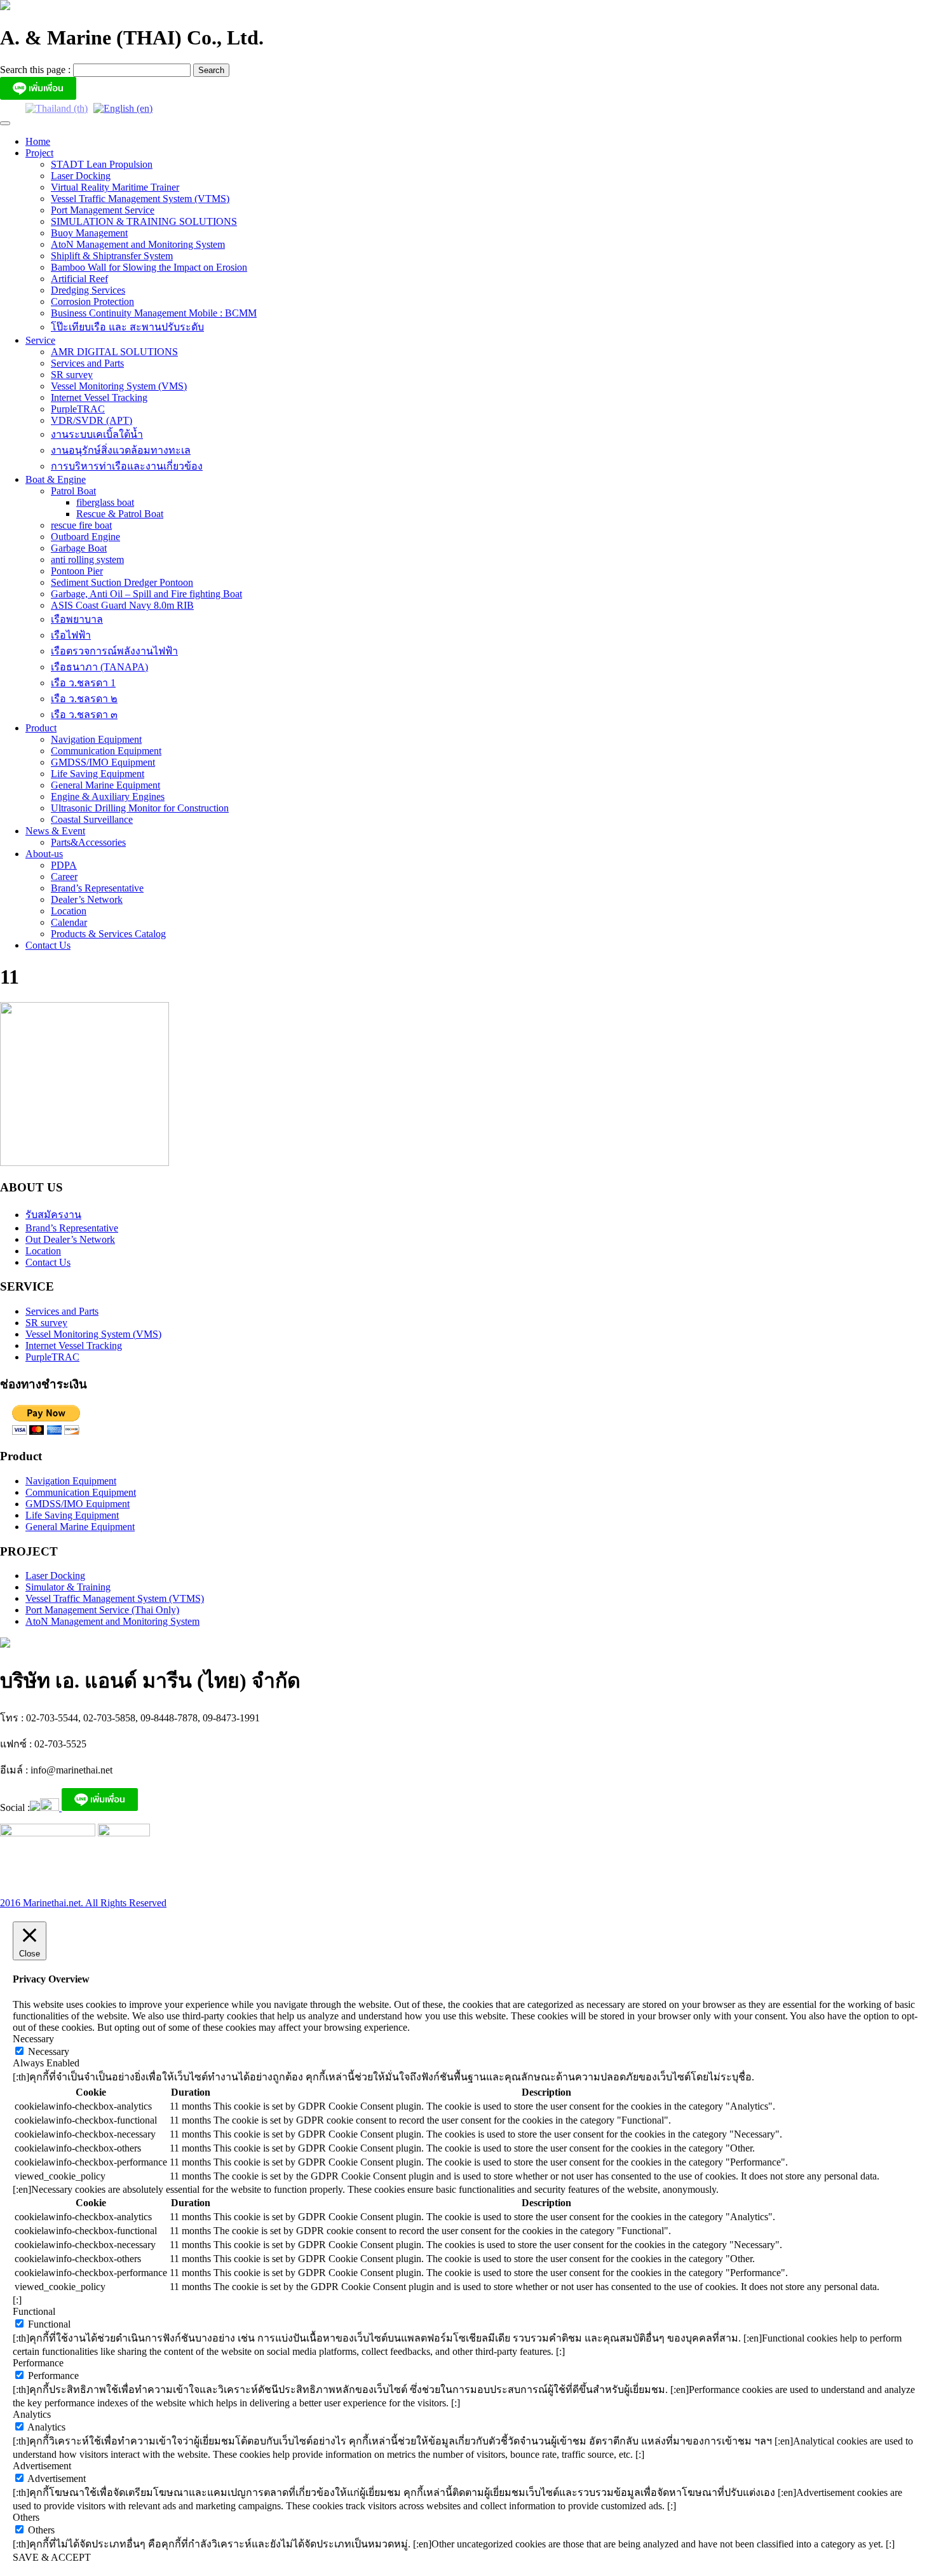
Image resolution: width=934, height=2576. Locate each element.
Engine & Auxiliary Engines (108, 797)
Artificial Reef (79, 279)
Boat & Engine (56, 479)
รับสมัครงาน (53, 1215)
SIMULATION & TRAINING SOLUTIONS (144, 221)
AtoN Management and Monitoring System (138, 244)
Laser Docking (81, 176)
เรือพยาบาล (77, 619)
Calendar (69, 922)
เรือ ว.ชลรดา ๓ (84, 715)
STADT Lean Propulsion (102, 164)
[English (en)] (123, 108)
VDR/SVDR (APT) (91, 420)
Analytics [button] (32, 2414)
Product (41, 728)
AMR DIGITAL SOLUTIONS (114, 352)
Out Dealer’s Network (70, 1239)
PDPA (64, 865)
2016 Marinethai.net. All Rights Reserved (83, 1903)
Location (69, 911)
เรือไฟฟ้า (71, 635)
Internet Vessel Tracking (99, 397)
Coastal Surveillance (92, 819)
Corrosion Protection (92, 302)
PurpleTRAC (78, 409)
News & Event (55, 831)
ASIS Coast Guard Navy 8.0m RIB (122, 605)
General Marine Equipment (105, 785)
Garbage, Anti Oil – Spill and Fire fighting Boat (146, 594)
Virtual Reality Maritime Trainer (115, 187)
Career (64, 877)
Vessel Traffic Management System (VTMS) (140, 199)
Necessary (49, 2051)
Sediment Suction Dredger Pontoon (122, 582)
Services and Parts (87, 363)
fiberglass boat (105, 502)
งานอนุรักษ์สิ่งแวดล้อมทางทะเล (121, 450)
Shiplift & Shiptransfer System (112, 256)
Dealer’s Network (87, 899)
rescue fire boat (81, 525)
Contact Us (48, 945)
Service (40, 340)
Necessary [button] (33, 2039)
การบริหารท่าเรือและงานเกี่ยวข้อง (127, 466)
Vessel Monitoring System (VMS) (119, 386)
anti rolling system (87, 559)
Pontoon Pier (77, 571)
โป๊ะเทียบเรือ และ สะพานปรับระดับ (127, 327)
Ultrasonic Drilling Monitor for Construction (140, 808)
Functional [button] (34, 2311)
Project (39, 153)
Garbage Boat (79, 548)
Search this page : (37, 70)
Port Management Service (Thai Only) (102, 1610)
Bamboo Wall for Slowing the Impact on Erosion (149, 267)
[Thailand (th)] (57, 108)
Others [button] (26, 2517)
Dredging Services (88, 290)
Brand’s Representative (97, 888)
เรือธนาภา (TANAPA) (99, 667)
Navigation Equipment (96, 739)
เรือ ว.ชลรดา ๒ (84, 699)
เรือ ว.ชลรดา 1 (83, 683)
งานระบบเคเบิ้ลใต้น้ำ (97, 434)
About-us (44, 854)
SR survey (72, 375)
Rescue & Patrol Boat (120, 514)
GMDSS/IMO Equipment (103, 762)
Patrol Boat (73, 491)
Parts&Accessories (88, 842)
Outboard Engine (85, 537)
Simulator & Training (68, 1587)
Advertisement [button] (42, 2466)
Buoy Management (89, 233)
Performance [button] (38, 2363)
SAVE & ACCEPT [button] (52, 2557)
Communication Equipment (106, 751)
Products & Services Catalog (108, 934)
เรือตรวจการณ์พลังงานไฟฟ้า (114, 651)
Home (38, 141)
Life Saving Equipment (98, 774)
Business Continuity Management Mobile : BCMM (154, 313)
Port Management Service (103, 210)
